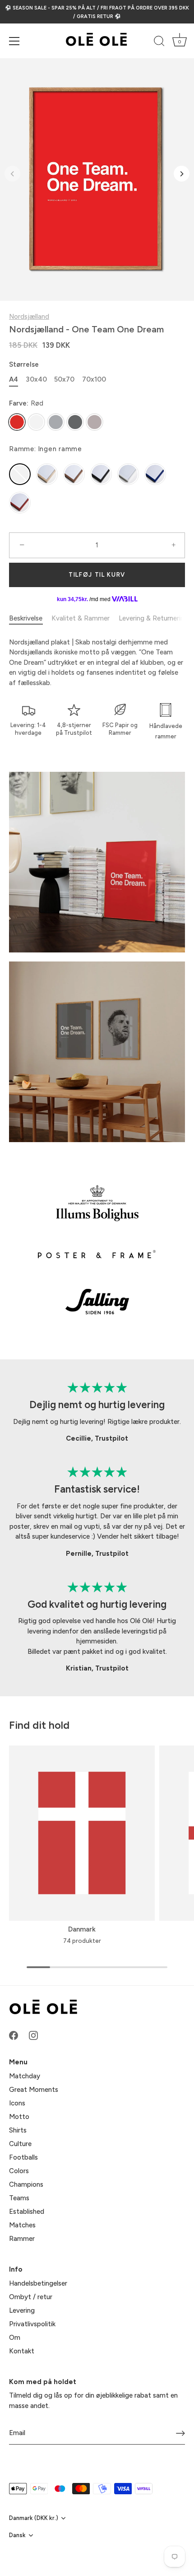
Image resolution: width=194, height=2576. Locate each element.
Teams (19, 2198)
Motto (19, 2117)
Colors (19, 2171)
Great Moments (34, 2090)
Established (27, 2212)
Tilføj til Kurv (97, 575)
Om (15, 2338)
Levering (22, 2310)
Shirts (18, 2130)
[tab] (30, 618)
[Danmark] (82, 1833)
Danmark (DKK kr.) (34, 2518)
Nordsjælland (29, 317)
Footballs (23, 2157)
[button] (12, 174)
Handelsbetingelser (38, 2283)
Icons (17, 2103)
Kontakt (22, 2351)
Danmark (82, 1929)
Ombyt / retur (31, 2297)
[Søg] (159, 42)
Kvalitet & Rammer (81, 618)
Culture (20, 2144)
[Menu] (14, 41)
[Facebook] (14, 2035)
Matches (22, 2225)
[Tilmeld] (180, 2433)
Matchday (25, 2076)
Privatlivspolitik (32, 2324)
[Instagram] (33, 2035)
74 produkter (82, 1941)
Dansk (17, 2535)
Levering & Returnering (153, 618)
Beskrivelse (26, 618)
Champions (26, 2184)
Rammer (22, 2239)
